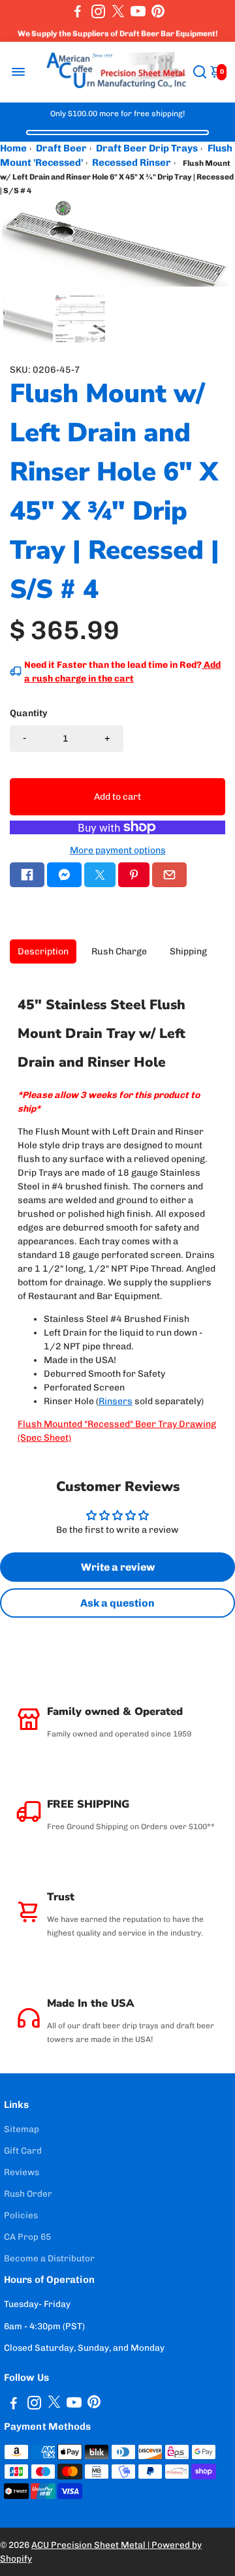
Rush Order (28, 2193)
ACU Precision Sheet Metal (89, 2545)
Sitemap (22, 2129)
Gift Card (23, 2150)
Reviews (22, 2172)
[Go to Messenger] (64, 875)
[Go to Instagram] (98, 11)
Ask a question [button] (117, 1603)
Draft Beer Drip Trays (147, 148)
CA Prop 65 (27, 2237)
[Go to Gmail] (169, 875)
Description (43, 951)
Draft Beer (61, 148)
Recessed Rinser (132, 163)
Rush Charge (119, 951)
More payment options (118, 850)
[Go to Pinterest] (158, 11)
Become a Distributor (49, 2258)
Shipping (188, 951)
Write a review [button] (118, 1567)
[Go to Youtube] (138, 11)
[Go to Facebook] (78, 11)
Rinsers (116, 1401)
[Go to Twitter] (118, 11)
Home (13, 148)
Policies (21, 2215)
